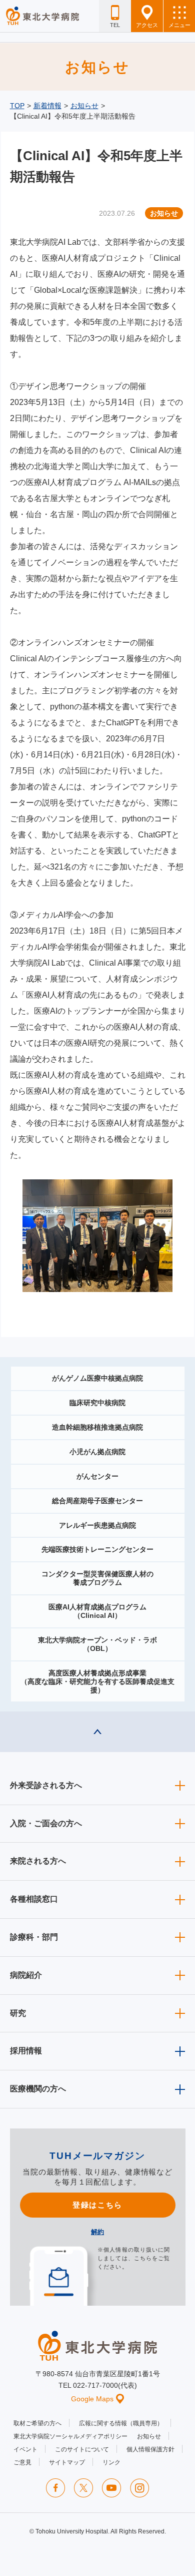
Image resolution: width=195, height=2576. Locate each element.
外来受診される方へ (46, 1785)
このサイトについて (82, 2449)
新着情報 (47, 106)
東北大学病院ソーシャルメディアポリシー (70, 2436)
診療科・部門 (34, 1937)
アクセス (147, 25)
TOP (17, 106)
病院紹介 (26, 1975)
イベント (25, 2449)
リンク (111, 2462)
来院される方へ (38, 1861)
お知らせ (84, 106)
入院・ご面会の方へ (46, 1823)
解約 (97, 2232)
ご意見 (22, 2462)
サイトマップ (67, 2462)
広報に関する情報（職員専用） (121, 2423)
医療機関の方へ (38, 2089)
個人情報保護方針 (150, 2449)
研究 (18, 2013)
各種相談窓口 (34, 1899)
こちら (143, 2258)
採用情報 (26, 2051)
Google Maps (92, 2399)
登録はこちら (97, 2205)
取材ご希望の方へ (37, 2423)
